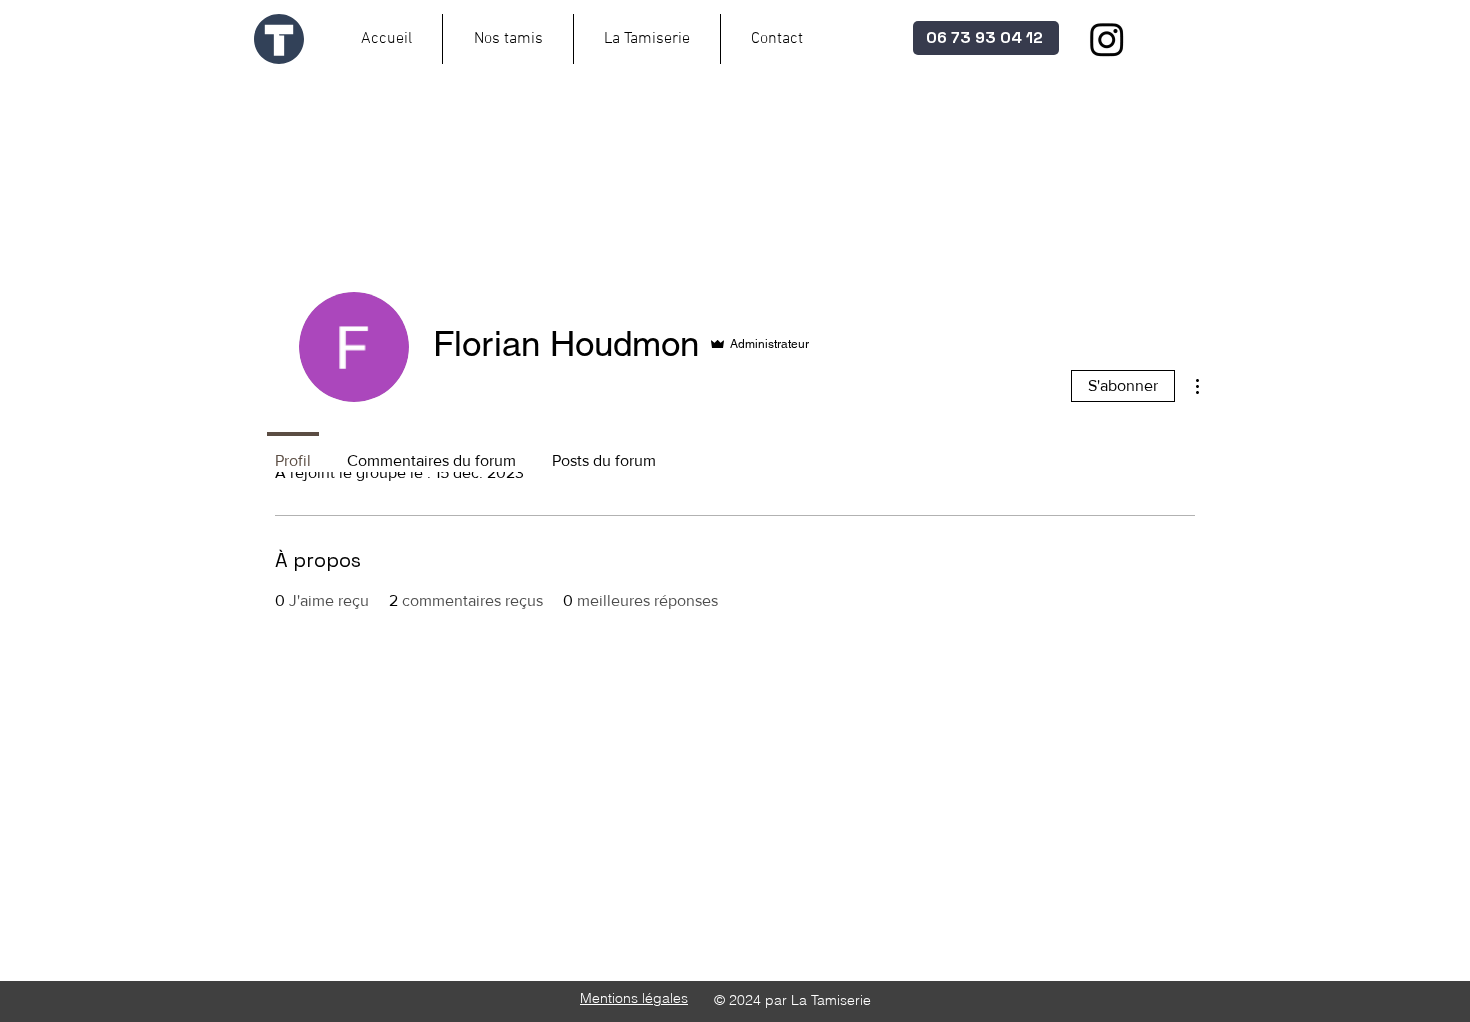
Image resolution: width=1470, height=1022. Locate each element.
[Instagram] (1107, 39)
